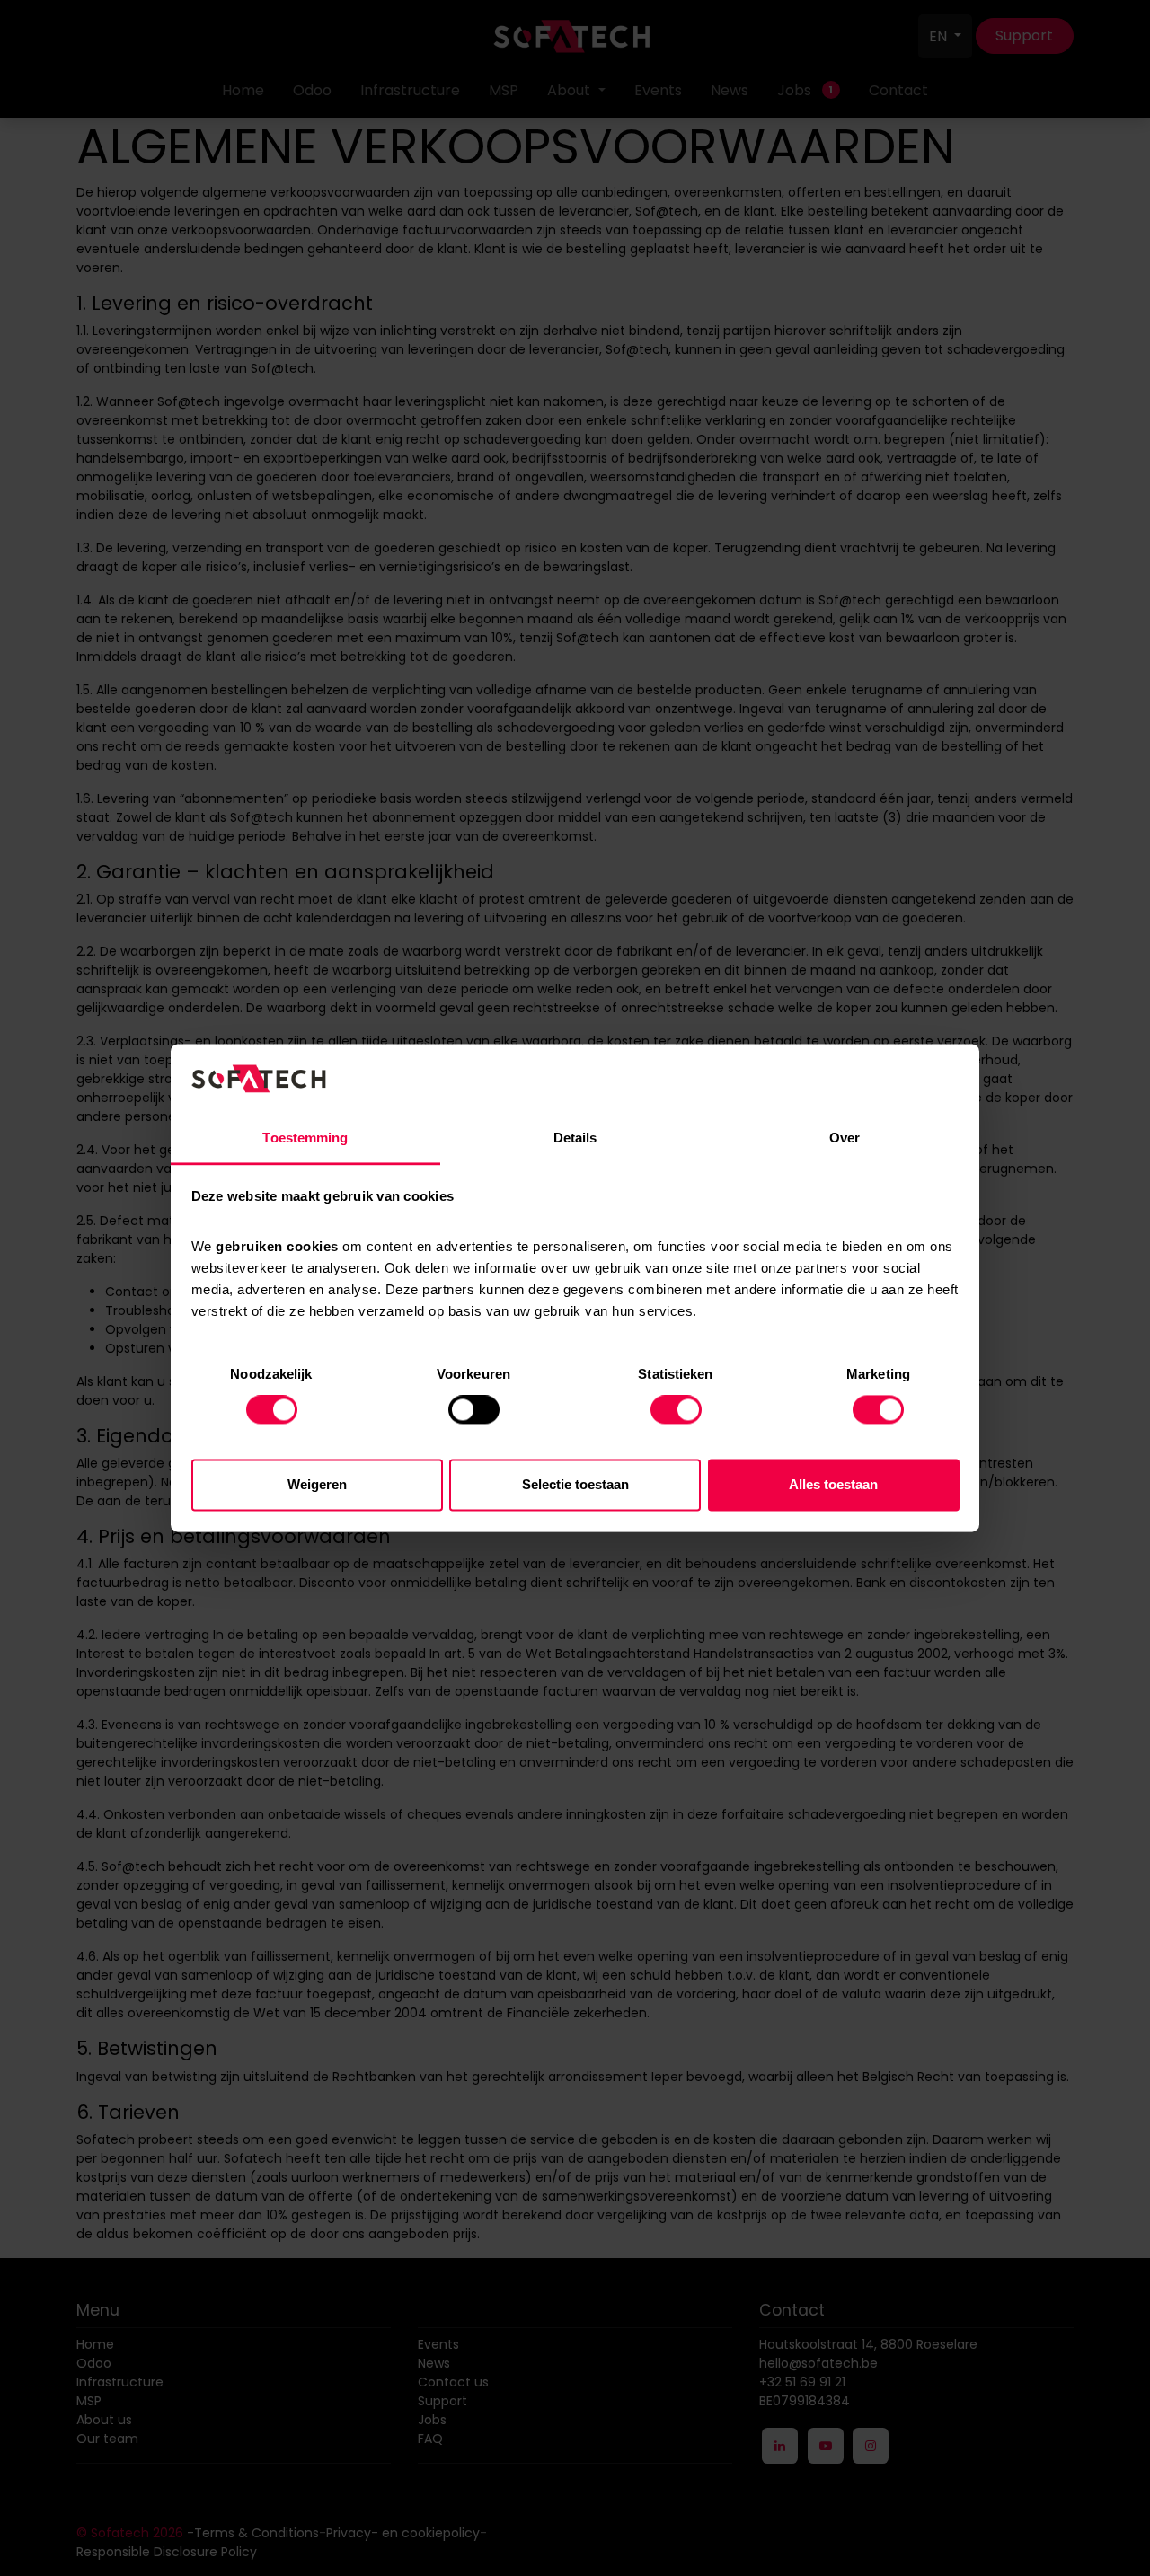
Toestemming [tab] (305, 1138)
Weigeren (317, 1484)
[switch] (474, 1410)
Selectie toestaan (575, 1484)
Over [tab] (845, 1138)
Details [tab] (575, 1138)
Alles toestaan (833, 1484)
